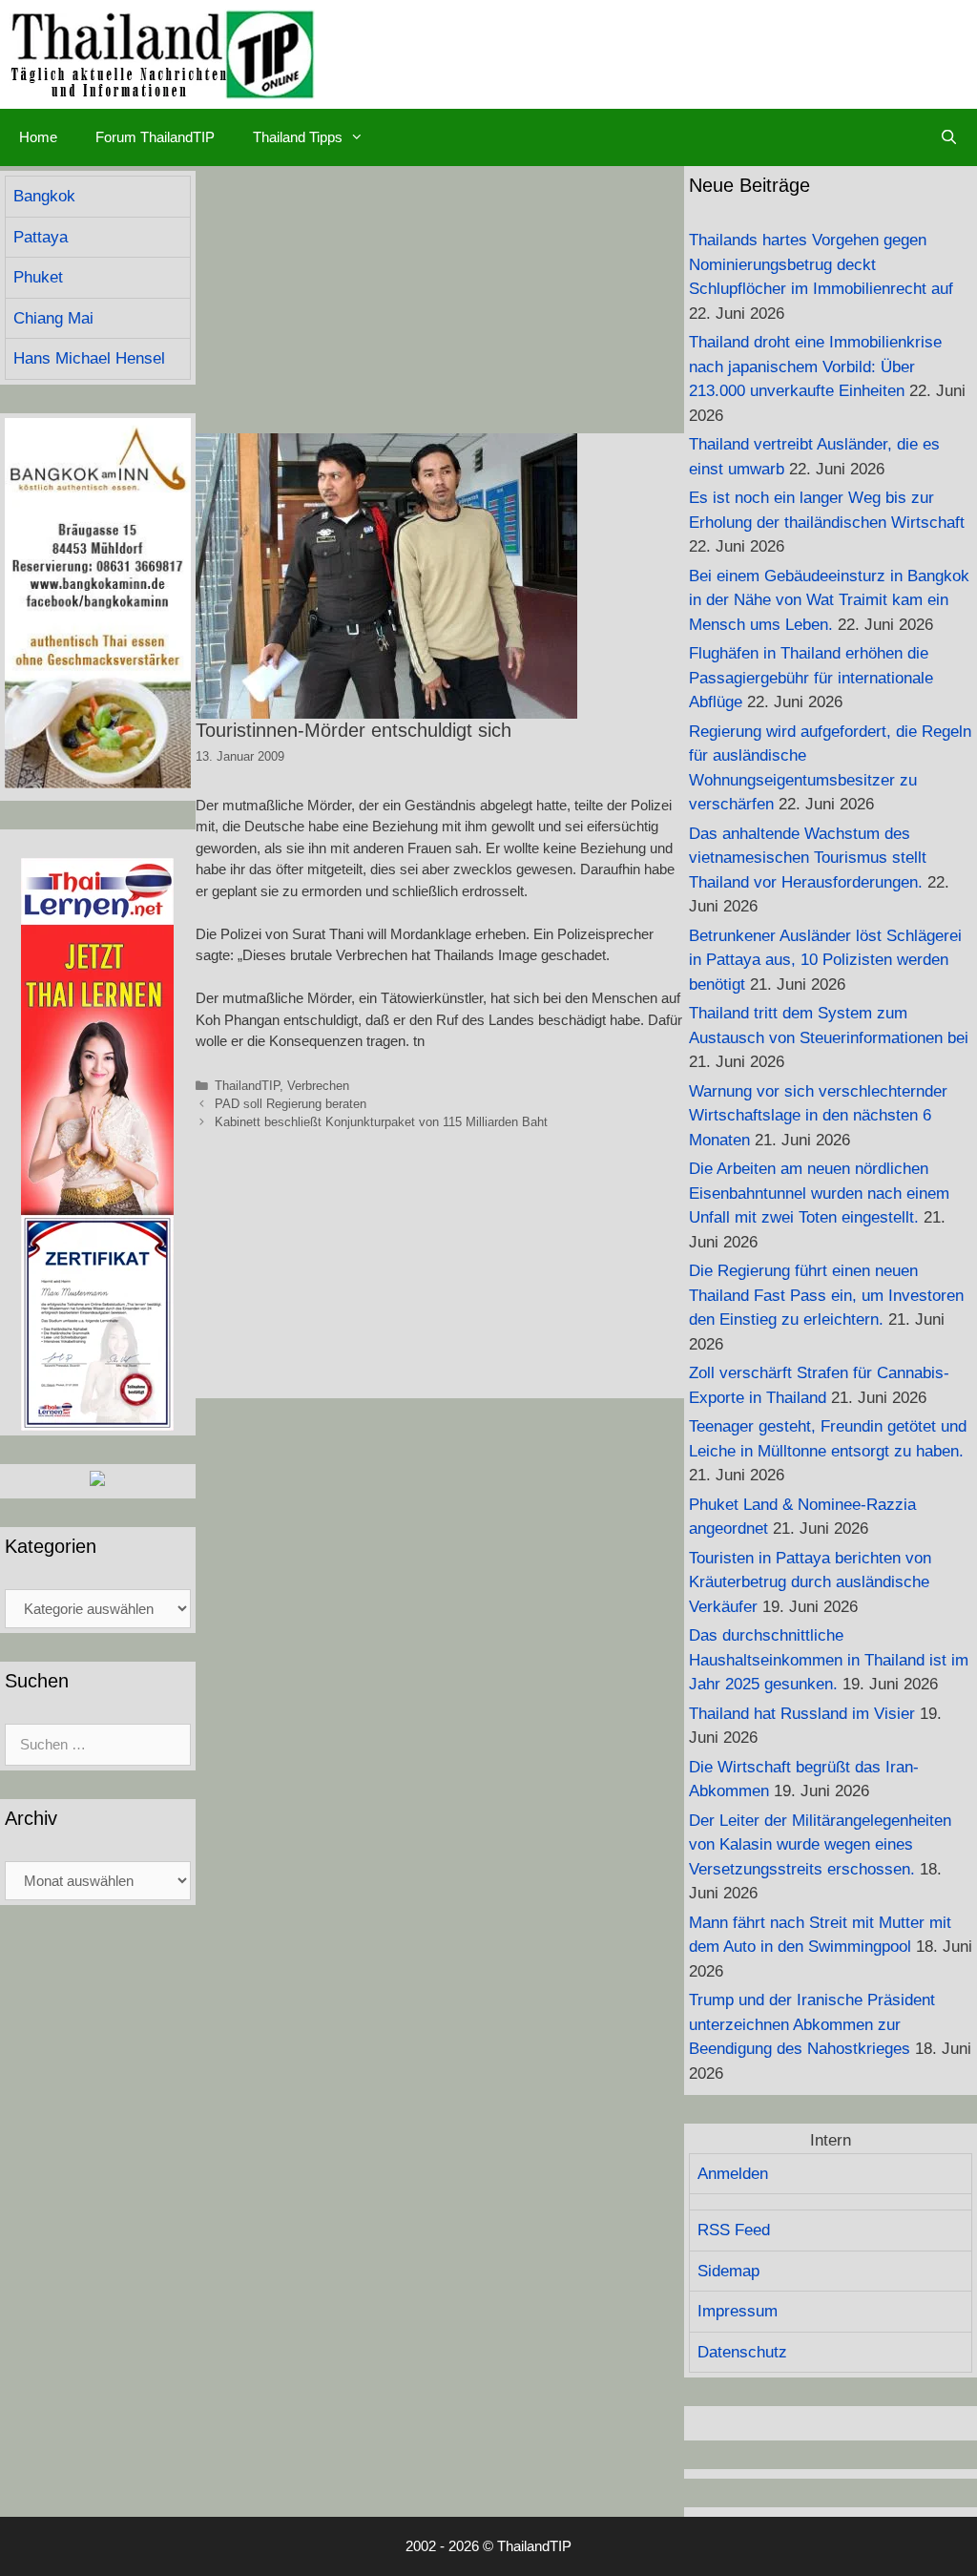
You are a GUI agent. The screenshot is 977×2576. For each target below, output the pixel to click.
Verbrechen (318, 1086)
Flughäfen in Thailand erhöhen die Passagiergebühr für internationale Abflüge (811, 678)
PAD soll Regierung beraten (291, 1104)
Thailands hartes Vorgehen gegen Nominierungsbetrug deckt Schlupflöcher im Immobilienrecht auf (821, 264)
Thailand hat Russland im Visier (802, 1714)
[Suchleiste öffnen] (949, 137)
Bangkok (44, 196)
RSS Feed (734, 2230)
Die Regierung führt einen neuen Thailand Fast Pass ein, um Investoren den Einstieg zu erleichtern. (826, 1295)
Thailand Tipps (298, 137)
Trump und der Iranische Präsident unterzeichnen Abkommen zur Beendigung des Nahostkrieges (812, 2024)
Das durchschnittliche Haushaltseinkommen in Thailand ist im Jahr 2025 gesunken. (829, 1660)
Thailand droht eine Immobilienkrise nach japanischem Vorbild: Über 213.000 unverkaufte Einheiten (815, 367)
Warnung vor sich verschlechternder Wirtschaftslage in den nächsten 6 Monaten (818, 1116)
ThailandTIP (247, 1086)
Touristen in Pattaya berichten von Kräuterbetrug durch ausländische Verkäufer (810, 1582)
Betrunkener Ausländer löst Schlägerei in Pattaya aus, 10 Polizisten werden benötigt (825, 960)
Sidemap (728, 2271)
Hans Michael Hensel (89, 358)
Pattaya (41, 237)
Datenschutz (742, 2352)
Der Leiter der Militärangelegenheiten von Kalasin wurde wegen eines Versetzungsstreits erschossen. (820, 1845)
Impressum (738, 2311)
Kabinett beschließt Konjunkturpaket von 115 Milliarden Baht (381, 1122)
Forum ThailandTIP (155, 137)
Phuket (38, 277)
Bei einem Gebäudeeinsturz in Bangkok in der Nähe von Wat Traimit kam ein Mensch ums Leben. (829, 600)
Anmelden (733, 2174)
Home (38, 137)
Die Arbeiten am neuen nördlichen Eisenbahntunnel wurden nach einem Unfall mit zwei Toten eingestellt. (819, 1193)
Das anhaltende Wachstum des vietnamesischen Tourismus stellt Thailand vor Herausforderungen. (808, 858)
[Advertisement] (440, 300)
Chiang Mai (53, 318)
